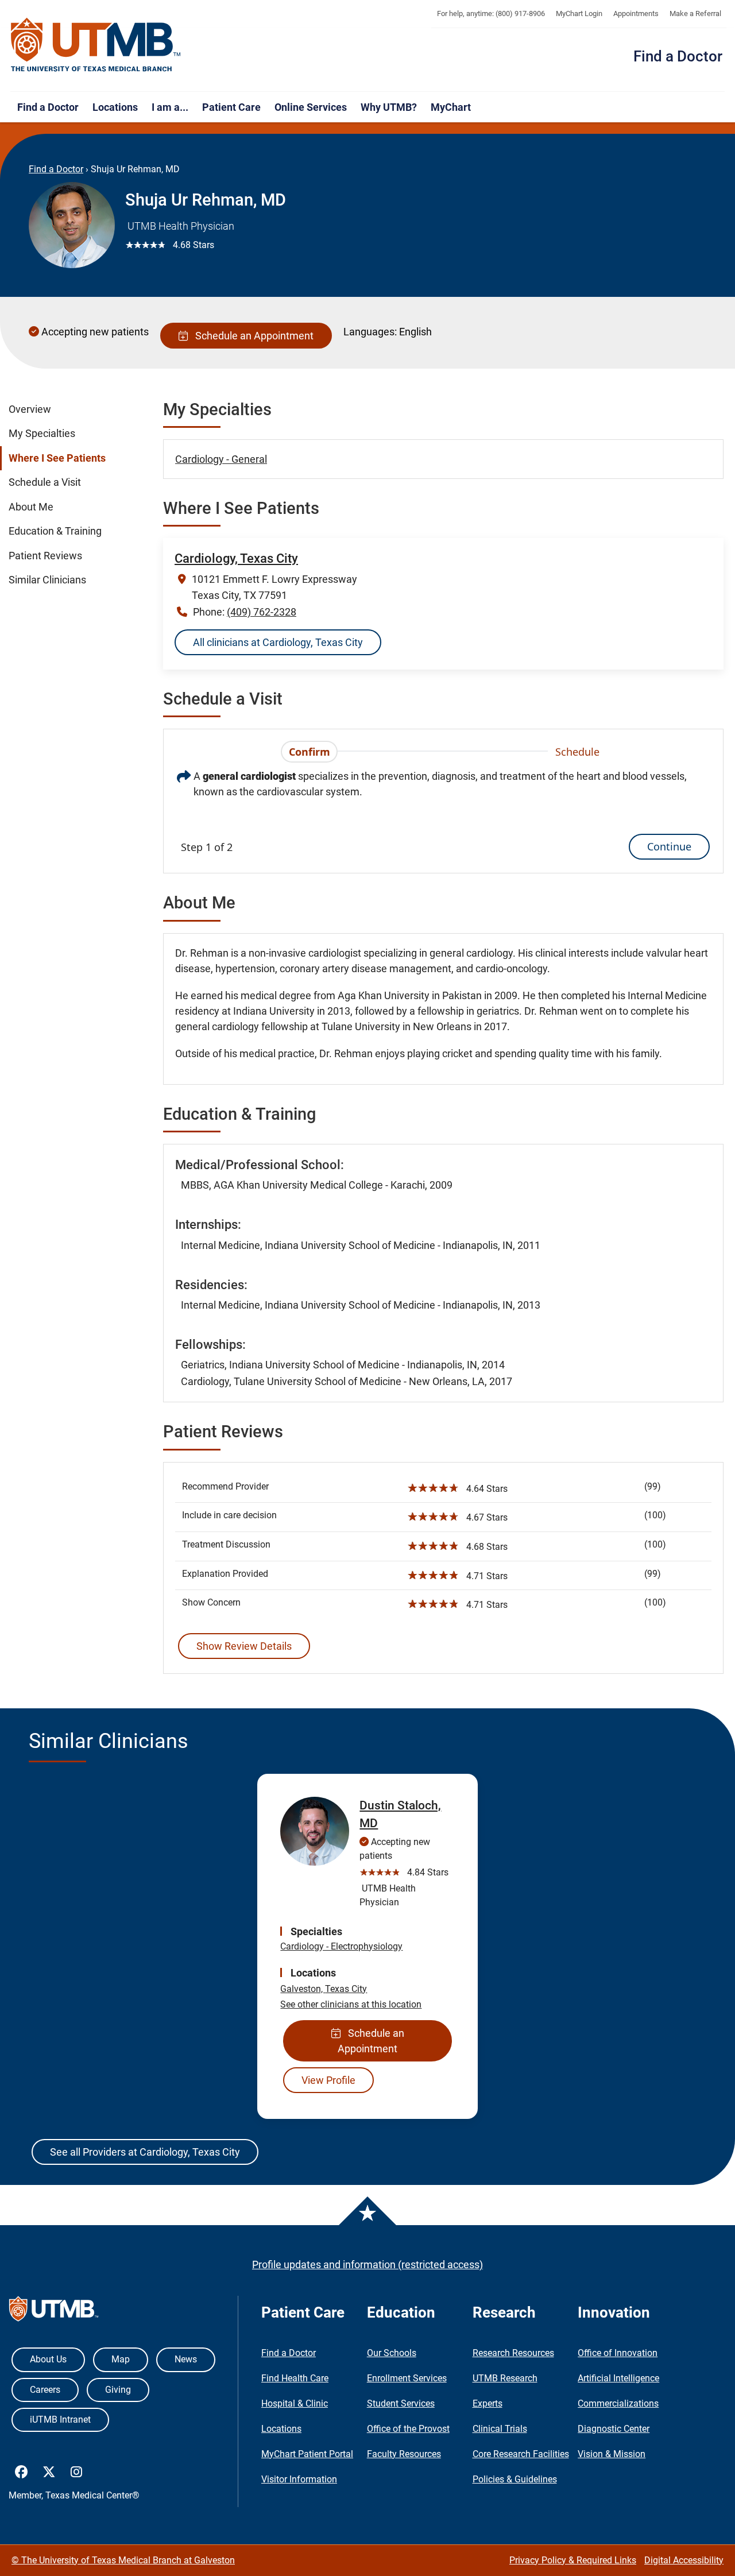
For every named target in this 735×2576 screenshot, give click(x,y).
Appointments (636, 13)
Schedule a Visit (45, 482)
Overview (30, 409)
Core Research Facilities (521, 2454)
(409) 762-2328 (262, 612)
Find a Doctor (678, 56)
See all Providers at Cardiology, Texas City (145, 2152)
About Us (48, 2359)
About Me (31, 507)
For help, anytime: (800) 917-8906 (491, 13)
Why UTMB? (389, 107)
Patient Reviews (45, 556)
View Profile (328, 2080)
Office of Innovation (618, 2353)
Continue (669, 846)
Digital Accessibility (684, 2560)
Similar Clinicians (47, 580)
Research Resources (513, 2353)
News (186, 2359)
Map (121, 2359)
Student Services (401, 2403)
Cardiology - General (221, 459)
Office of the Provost (408, 2429)
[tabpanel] (443, 813)
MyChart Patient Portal (307, 2454)
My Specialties (42, 434)
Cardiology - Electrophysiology (341, 1946)
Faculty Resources (404, 2454)
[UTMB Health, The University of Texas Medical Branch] (54, 2312)
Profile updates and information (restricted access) (367, 2264)
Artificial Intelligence (618, 2378)
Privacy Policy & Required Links (573, 2560)
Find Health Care (295, 2378)
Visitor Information (299, 2479)
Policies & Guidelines (515, 2479)
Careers (45, 2390)
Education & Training (55, 531)
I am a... (170, 107)
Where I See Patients (57, 458)
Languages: (370, 332)
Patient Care (231, 107)
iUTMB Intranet (60, 2420)
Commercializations (618, 2403)
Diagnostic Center (614, 2429)
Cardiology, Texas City (236, 558)
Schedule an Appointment (252, 336)
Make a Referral (695, 13)
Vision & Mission (612, 2454)
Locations (115, 107)
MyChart (451, 107)
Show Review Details (244, 1646)
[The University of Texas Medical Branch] (96, 45)
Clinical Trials (500, 2429)
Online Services (311, 107)
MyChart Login (579, 13)
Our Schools (392, 2353)
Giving (118, 2390)
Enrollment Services (407, 2378)
